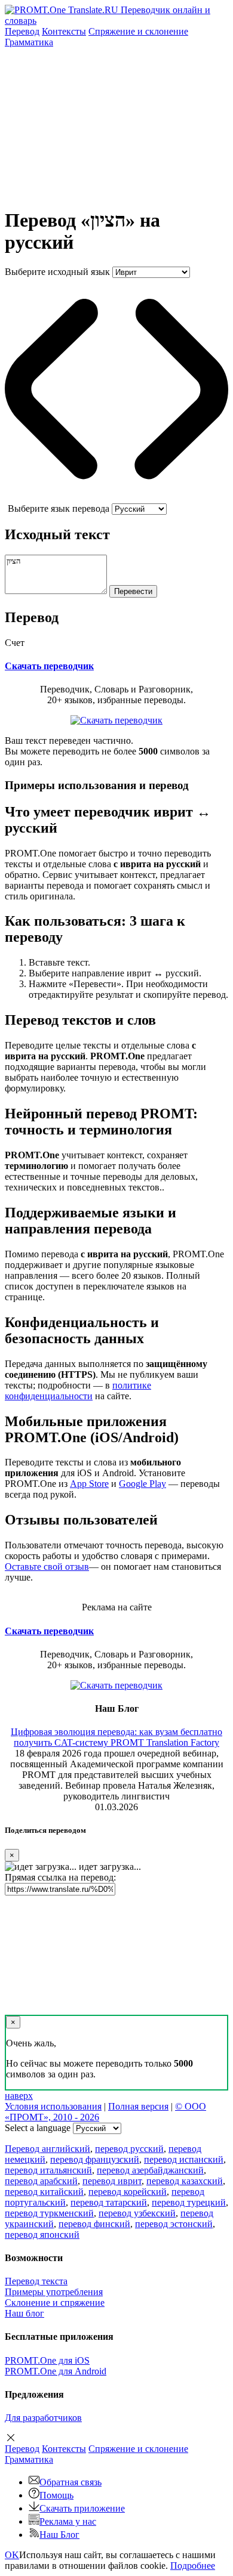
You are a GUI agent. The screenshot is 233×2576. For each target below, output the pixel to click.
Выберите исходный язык (57, 272)
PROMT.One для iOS (47, 2360)
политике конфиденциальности (78, 1391)
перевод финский (94, 2224)
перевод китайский (44, 2192)
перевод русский (129, 2149)
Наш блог (24, 2313)
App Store (89, 1484)
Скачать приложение (82, 2508)
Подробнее (193, 2566)
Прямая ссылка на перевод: (60, 1877)
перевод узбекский (137, 2213)
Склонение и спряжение (55, 2303)
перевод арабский (41, 2181)
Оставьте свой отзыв (47, 1567)
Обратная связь (70, 2482)
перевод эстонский (174, 2224)
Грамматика (29, 42)
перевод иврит (112, 2181)
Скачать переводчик (49, 666)
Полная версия (138, 2106)
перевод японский (42, 2235)
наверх (19, 2096)
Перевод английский (47, 2149)
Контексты (64, 31)
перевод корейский (128, 2192)
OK (12, 2555)
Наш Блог (59, 2535)
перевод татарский (109, 2202)
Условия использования (53, 2106)
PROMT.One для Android (56, 2371)
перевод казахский (185, 2181)
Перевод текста (36, 2281)
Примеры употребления (54, 2292)
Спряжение (138, 31)
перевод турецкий (189, 2202)
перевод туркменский (49, 2213)
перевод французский (95, 2159)
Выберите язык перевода (59, 508)
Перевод (22, 31)
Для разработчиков (43, 2418)
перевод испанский (184, 2159)
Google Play (142, 1484)
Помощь (56, 2495)
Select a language (38, 2128)
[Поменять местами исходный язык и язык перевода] (116, 498)
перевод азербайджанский (150, 2170)
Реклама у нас (68, 2521)
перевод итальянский (48, 2170)
